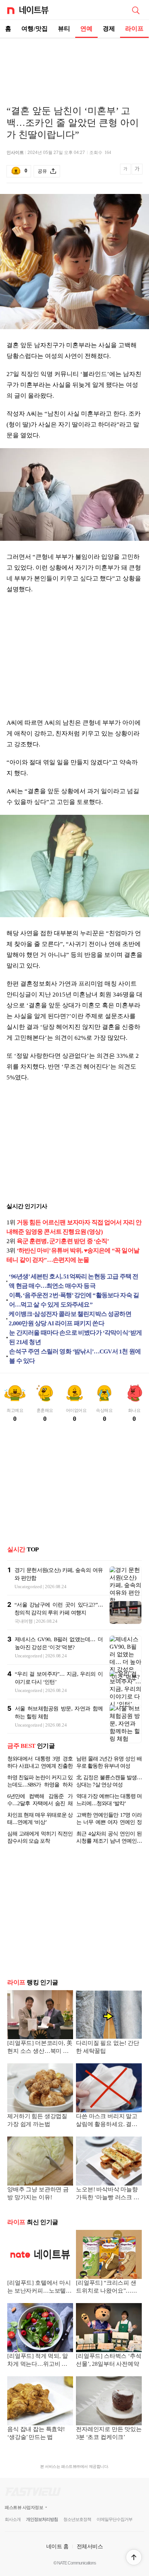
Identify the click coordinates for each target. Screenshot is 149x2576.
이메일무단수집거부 (114, 2519)
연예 (86, 29)
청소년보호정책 (77, 2519)
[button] (134, 2557)
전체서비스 (90, 2546)
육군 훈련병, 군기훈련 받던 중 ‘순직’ (63, 1241)
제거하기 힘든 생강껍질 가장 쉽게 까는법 (37, 2120)
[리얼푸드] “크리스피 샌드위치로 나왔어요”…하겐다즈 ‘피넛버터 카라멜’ (108, 2287)
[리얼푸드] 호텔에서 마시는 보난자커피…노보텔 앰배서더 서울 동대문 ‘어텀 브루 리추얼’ (40, 2287)
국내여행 (24, 1621)
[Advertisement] (74, 63)
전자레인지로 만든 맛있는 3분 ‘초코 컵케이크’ (109, 2433)
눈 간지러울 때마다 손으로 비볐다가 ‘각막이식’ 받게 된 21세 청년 (75, 1337)
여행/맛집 (35, 29)
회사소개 (13, 2519)
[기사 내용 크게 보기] (137, 171)
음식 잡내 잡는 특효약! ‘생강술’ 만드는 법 (36, 2433)
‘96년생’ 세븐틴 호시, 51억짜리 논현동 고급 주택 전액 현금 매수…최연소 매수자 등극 (73, 1281)
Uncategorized (28, 1587)
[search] (136, 10)
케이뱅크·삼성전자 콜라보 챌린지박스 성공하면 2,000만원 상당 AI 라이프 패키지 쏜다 (70, 1319)
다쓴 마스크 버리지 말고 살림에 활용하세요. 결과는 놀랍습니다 (107, 2121)
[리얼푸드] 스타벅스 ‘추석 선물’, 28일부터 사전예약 (109, 2360)
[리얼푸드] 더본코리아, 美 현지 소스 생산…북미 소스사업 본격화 (40, 2048)
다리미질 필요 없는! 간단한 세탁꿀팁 (108, 2047)
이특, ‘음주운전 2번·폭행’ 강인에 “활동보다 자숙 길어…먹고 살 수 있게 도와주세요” (74, 1300)
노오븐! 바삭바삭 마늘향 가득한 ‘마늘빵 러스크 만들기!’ (108, 2194)
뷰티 (64, 29)
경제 (109, 29)
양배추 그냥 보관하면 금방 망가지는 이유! (38, 2193)
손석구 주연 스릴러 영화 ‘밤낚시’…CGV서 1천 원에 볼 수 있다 (75, 1356)
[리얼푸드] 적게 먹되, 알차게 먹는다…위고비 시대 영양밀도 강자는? (40, 2361)
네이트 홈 (58, 2546)
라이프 (134, 29)
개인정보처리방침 (42, 2519)
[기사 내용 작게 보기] (126, 173)
